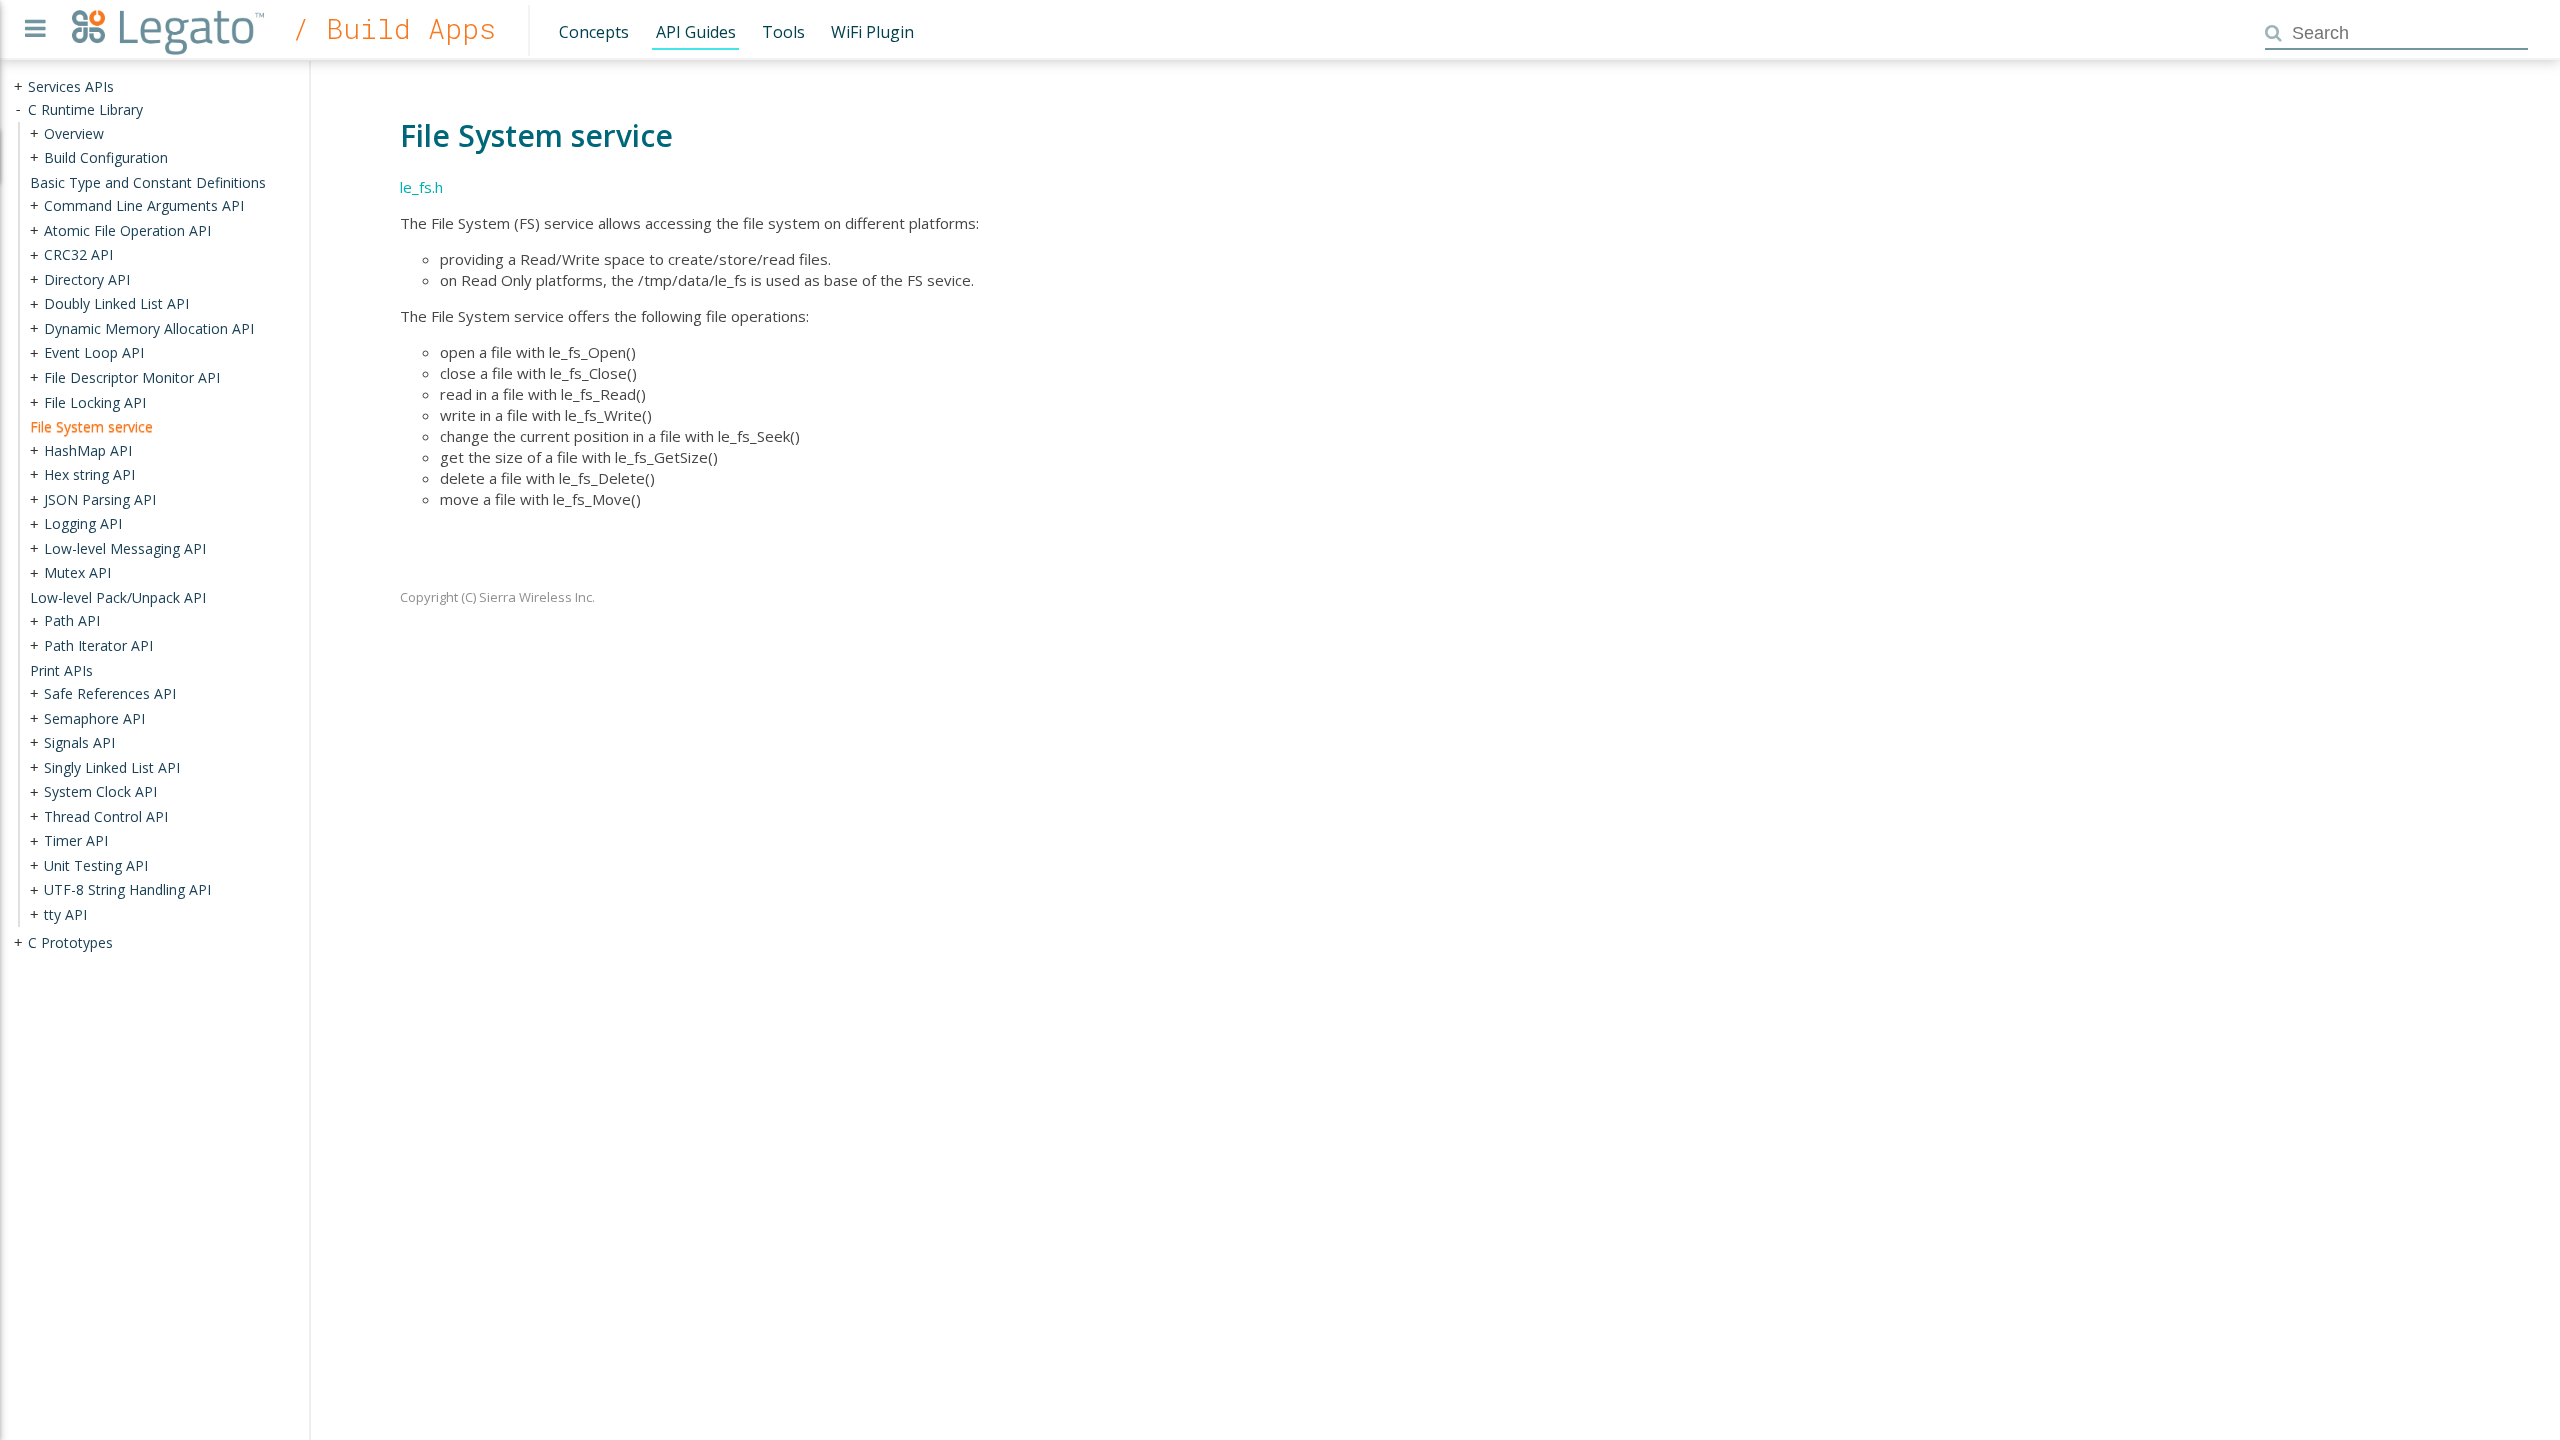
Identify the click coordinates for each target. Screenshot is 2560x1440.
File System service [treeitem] (91, 426)
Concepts (594, 32)
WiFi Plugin (872, 32)
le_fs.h (421, 187)
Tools (783, 32)
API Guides (696, 32)
